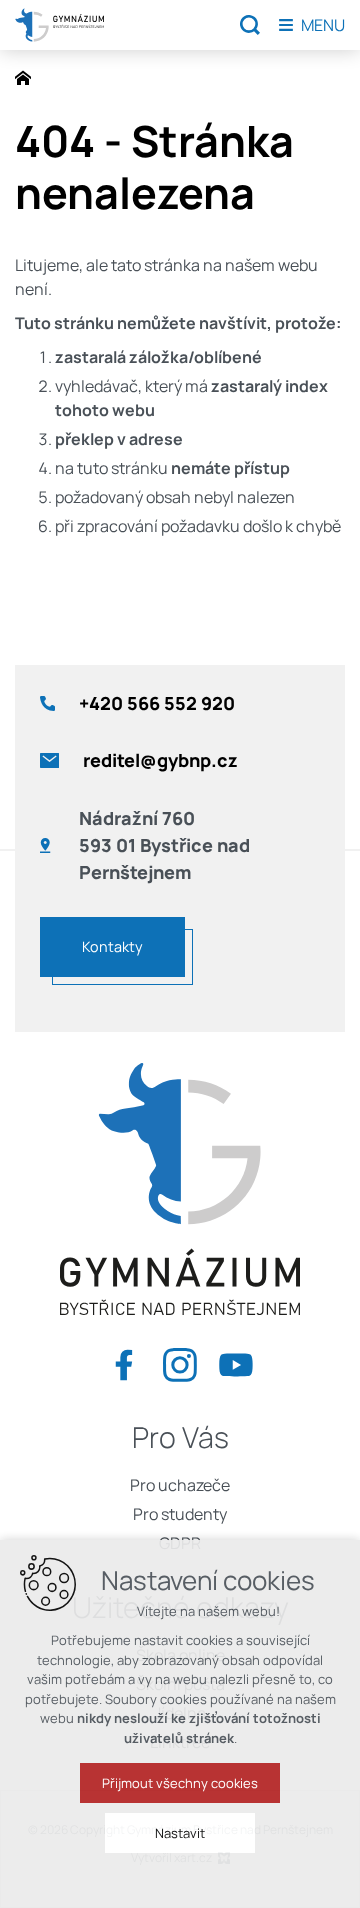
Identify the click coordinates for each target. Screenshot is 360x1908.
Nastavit (180, 1833)
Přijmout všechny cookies (180, 1783)
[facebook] (124, 1361)
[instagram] (180, 1361)
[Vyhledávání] (250, 25)
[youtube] (236, 1361)
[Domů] (28, 76)
